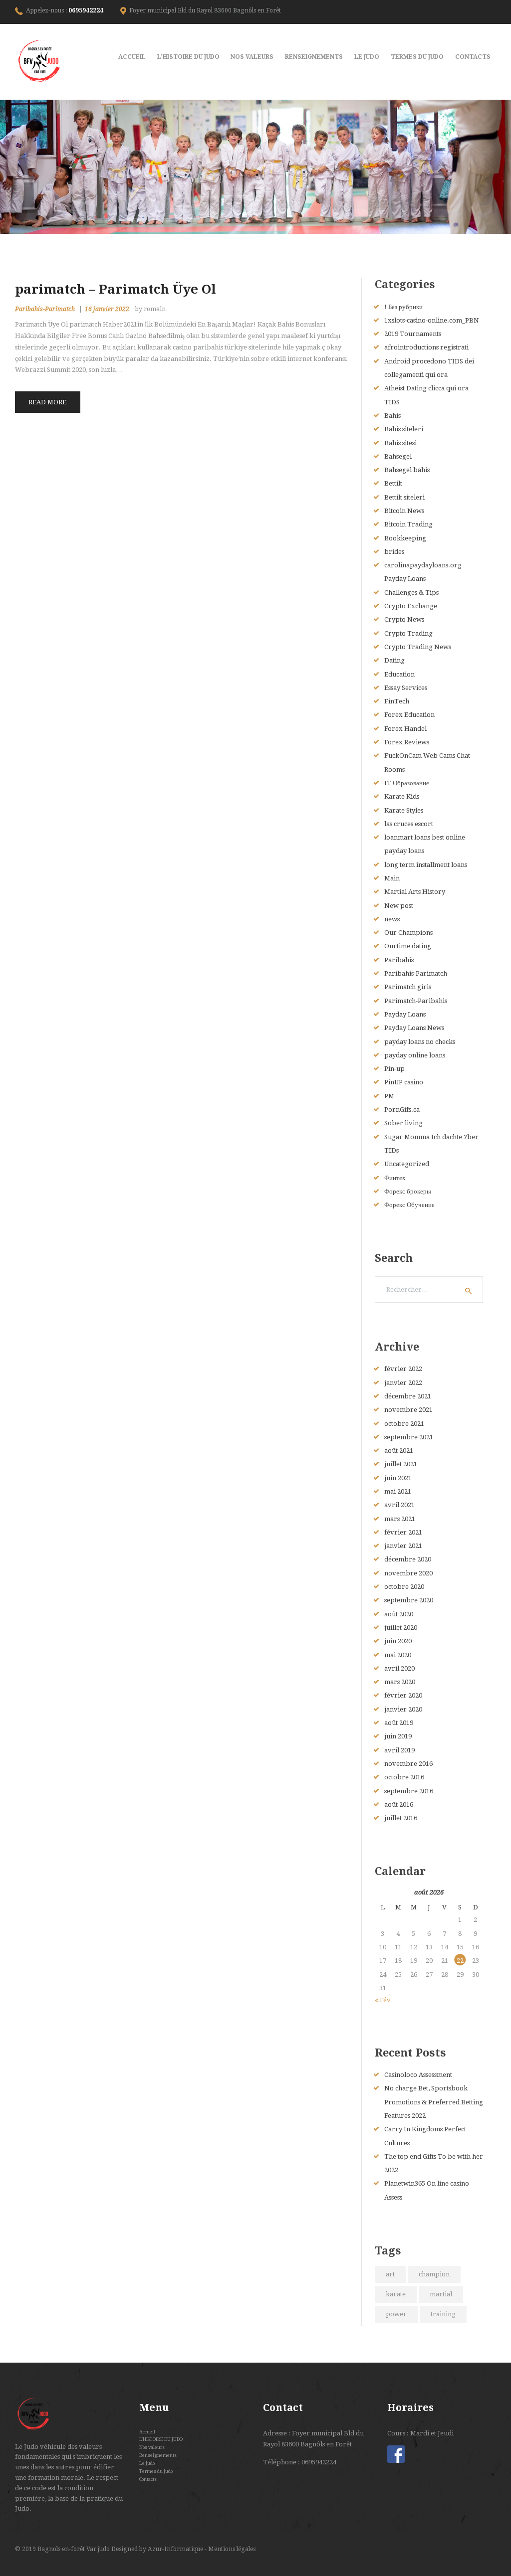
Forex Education (409, 715)
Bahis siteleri (404, 429)
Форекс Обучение (409, 1205)
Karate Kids (402, 796)
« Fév (383, 2000)
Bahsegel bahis (407, 470)
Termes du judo (156, 2471)
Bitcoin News (404, 511)
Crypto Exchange (411, 606)
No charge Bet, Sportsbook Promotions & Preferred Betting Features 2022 (434, 2102)
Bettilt (393, 483)
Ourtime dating (408, 946)
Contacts (148, 2479)
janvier (403, 1383)
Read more (47, 402)
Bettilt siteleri (404, 497)
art (390, 2274)
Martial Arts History (415, 892)
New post (399, 906)
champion (434, 2274)
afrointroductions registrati (426, 347)
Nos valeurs (152, 2447)
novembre (408, 1410)
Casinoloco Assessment (418, 2075)
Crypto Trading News (418, 647)
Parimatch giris (408, 987)
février (403, 1369)
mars (400, 1519)
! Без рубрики (403, 307)
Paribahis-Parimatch (45, 309)
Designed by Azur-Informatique (158, 2549)
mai (398, 1491)
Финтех (395, 1178)
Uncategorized (407, 1164)
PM (389, 1096)
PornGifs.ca (402, 1110)
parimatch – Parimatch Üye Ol (116, 289)
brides (394, 552)
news (392, 919)
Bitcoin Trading (408, 524)
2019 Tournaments (413, 334)
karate (396, 2294)
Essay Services (406, 688)
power (396, 2314)
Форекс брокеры (408, 1191)
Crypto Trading (408, 633)
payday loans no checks (420, 1042)
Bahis (392, 416)
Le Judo (147, 2463)
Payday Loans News (414, 1028)
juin (398, 1478)
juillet (401, 1464)
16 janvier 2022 (107, 309)
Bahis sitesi (400, 443)
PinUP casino (404, 1082)
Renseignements (158, 2455)
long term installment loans (426, 865)
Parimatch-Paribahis (416, 1001)
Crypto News (404, 619)
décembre (408, 1396)
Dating (394, 660)
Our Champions (408, 933)
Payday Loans (405, 1014)
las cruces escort (409, 824)
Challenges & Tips (411, 593)
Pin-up (394, 1069)
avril (399, 1505)
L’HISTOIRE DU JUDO (161, 2439)
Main (392, 878)
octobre (404, 1424)
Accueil (147, 2432)
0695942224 (86, 10)
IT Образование (407, 783)
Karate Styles (404, 810)
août (399, 1451)
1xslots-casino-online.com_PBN (432, 320)
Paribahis (399, 960)
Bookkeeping (405, 538)
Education (399, 674)
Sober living (403, 1123)
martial (441, 2294)
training (443, 2314)
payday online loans (415, 1055)
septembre (409, 1437)
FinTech (397, 701)
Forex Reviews (407, 742)
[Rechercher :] (429, 1289)
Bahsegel (398, 456)
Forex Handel (405, 729)
